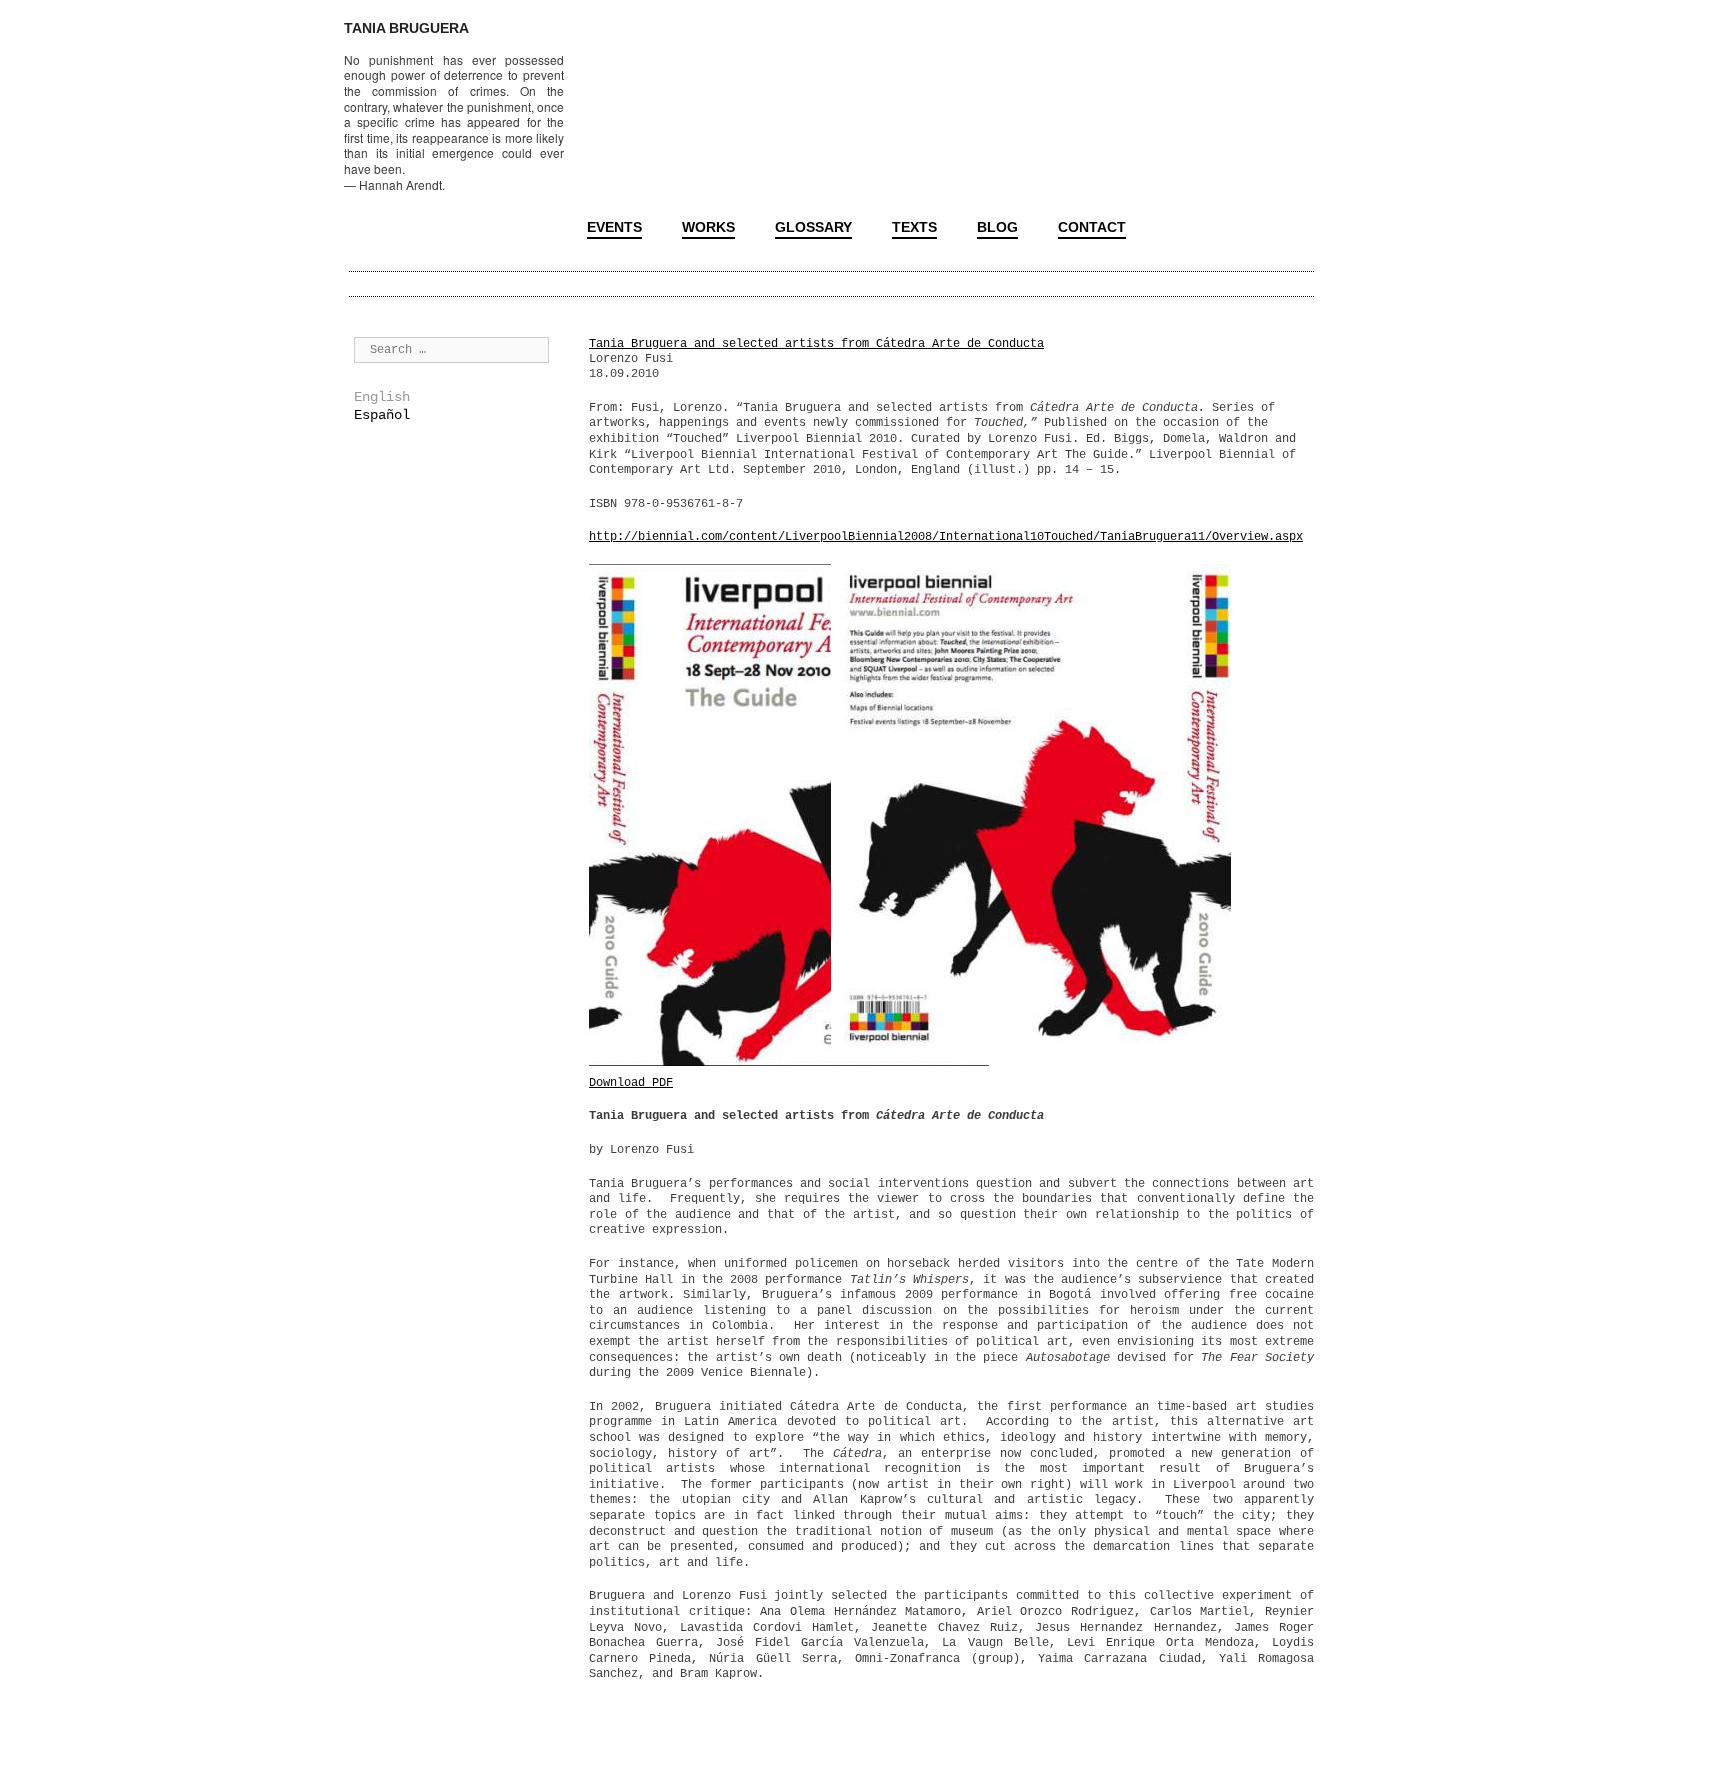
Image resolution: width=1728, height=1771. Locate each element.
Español (382, 415)
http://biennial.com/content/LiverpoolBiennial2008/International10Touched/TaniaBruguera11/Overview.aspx (946, 537)
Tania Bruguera (406, 28)
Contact (1092, 227)
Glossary (813, 227)
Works (708, 227)
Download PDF (631, 1083)
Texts (914, 227)
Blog (997, 227)
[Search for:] (451, 349)
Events (614, 227)
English (382, 397)
